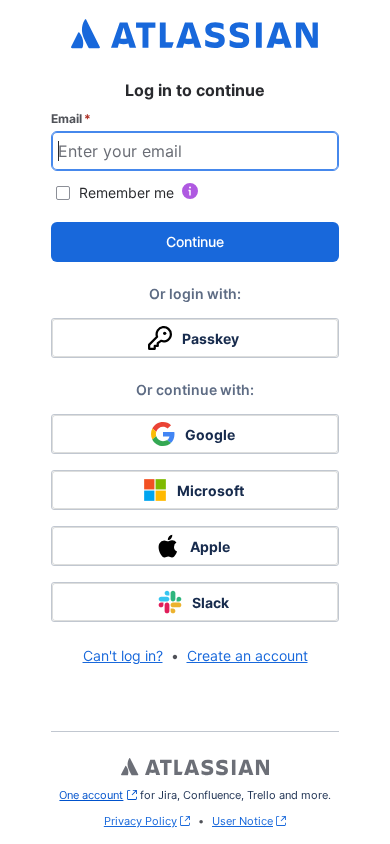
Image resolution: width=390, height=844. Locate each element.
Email (71, 118)
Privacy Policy (140, 821)
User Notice (242, 821)
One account (97, 795)
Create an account (247, 655)
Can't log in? (123, 655)
